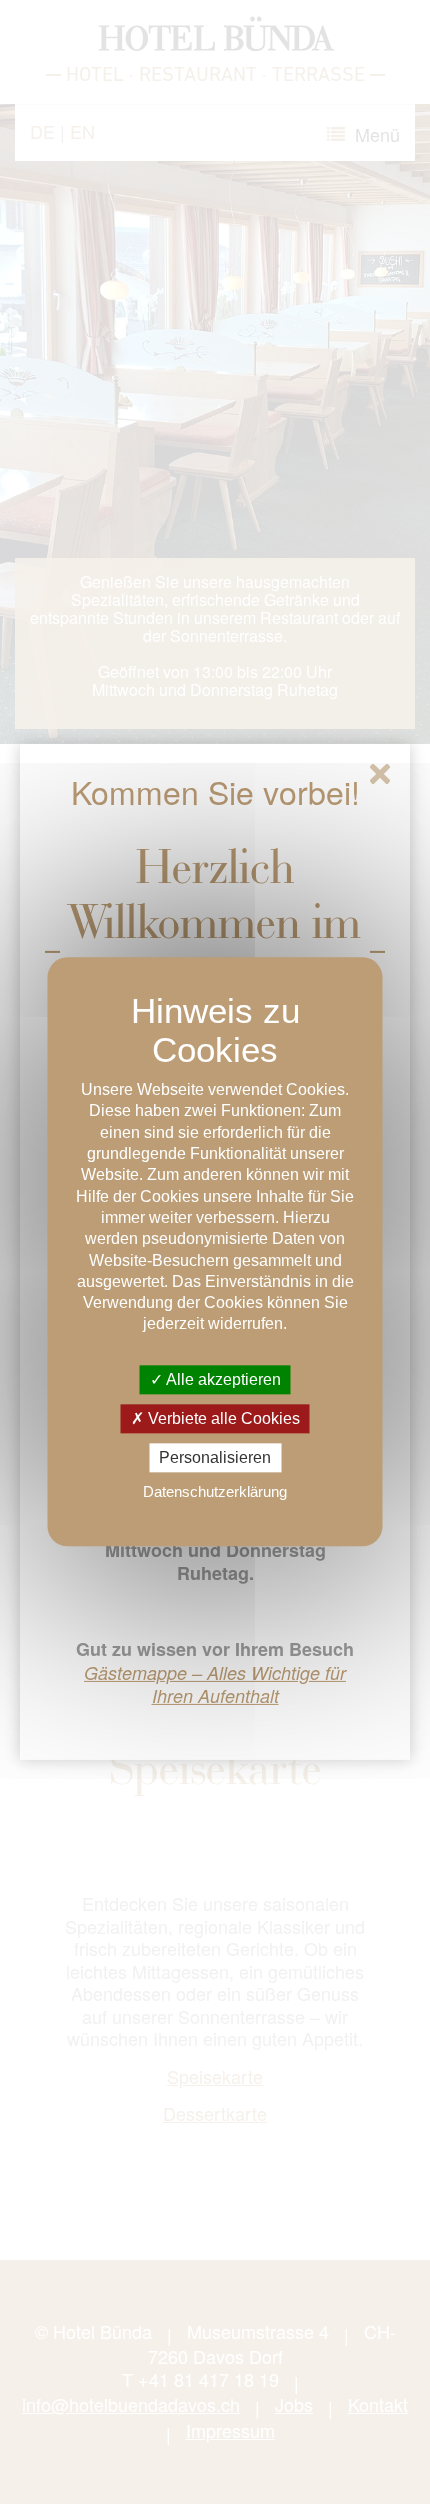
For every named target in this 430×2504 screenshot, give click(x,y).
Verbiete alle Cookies (222, 1418)
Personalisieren (215, 1457)
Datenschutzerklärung (215, 1492)
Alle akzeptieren (222, 1379)
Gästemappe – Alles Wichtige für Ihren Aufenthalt (215, 1684)
